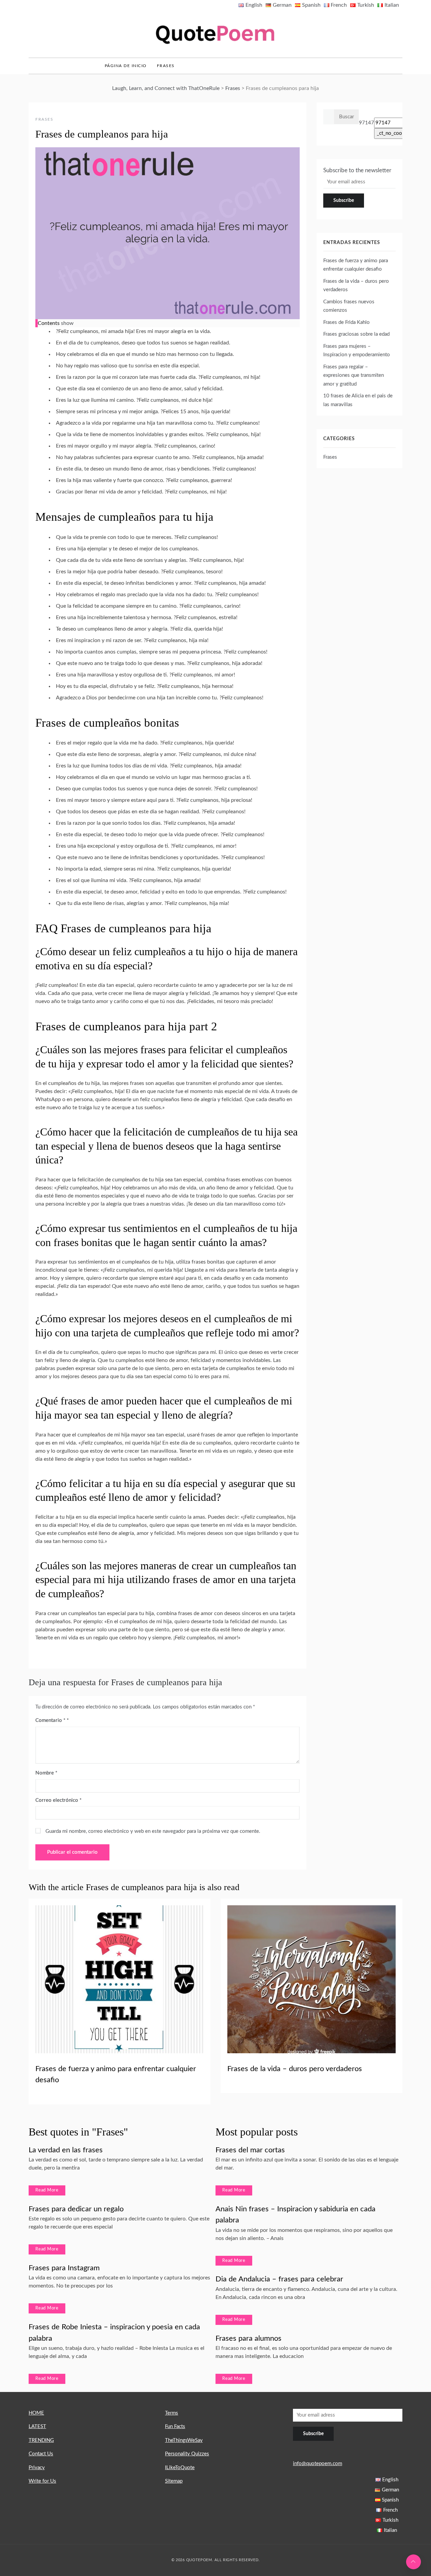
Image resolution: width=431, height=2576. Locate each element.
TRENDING (41, 2440)
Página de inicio (126, 66)
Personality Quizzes (187, 2454)
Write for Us (42, 2481)
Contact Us (41, 2454)
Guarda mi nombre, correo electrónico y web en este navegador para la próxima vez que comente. (153, 1831)
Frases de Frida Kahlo (346, 322)
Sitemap (174, 2481)
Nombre (46, 1773)
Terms (172, 2413)
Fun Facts (175, 2427)
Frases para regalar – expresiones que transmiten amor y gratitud (354, 375)
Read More (47, 2190)
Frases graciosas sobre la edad (356, 334)
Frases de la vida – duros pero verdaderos (295, 2069)
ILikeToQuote (180, 2468)
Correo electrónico (58, 1800)
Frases (166, 66)
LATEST (37, 2427)
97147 (367, 123)
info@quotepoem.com (318, 2464)
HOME (36, 2413)
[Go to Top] (413, 2562)
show (67, 323)
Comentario (50, 1720)
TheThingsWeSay (184, 2440)
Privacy (37, 2468)
